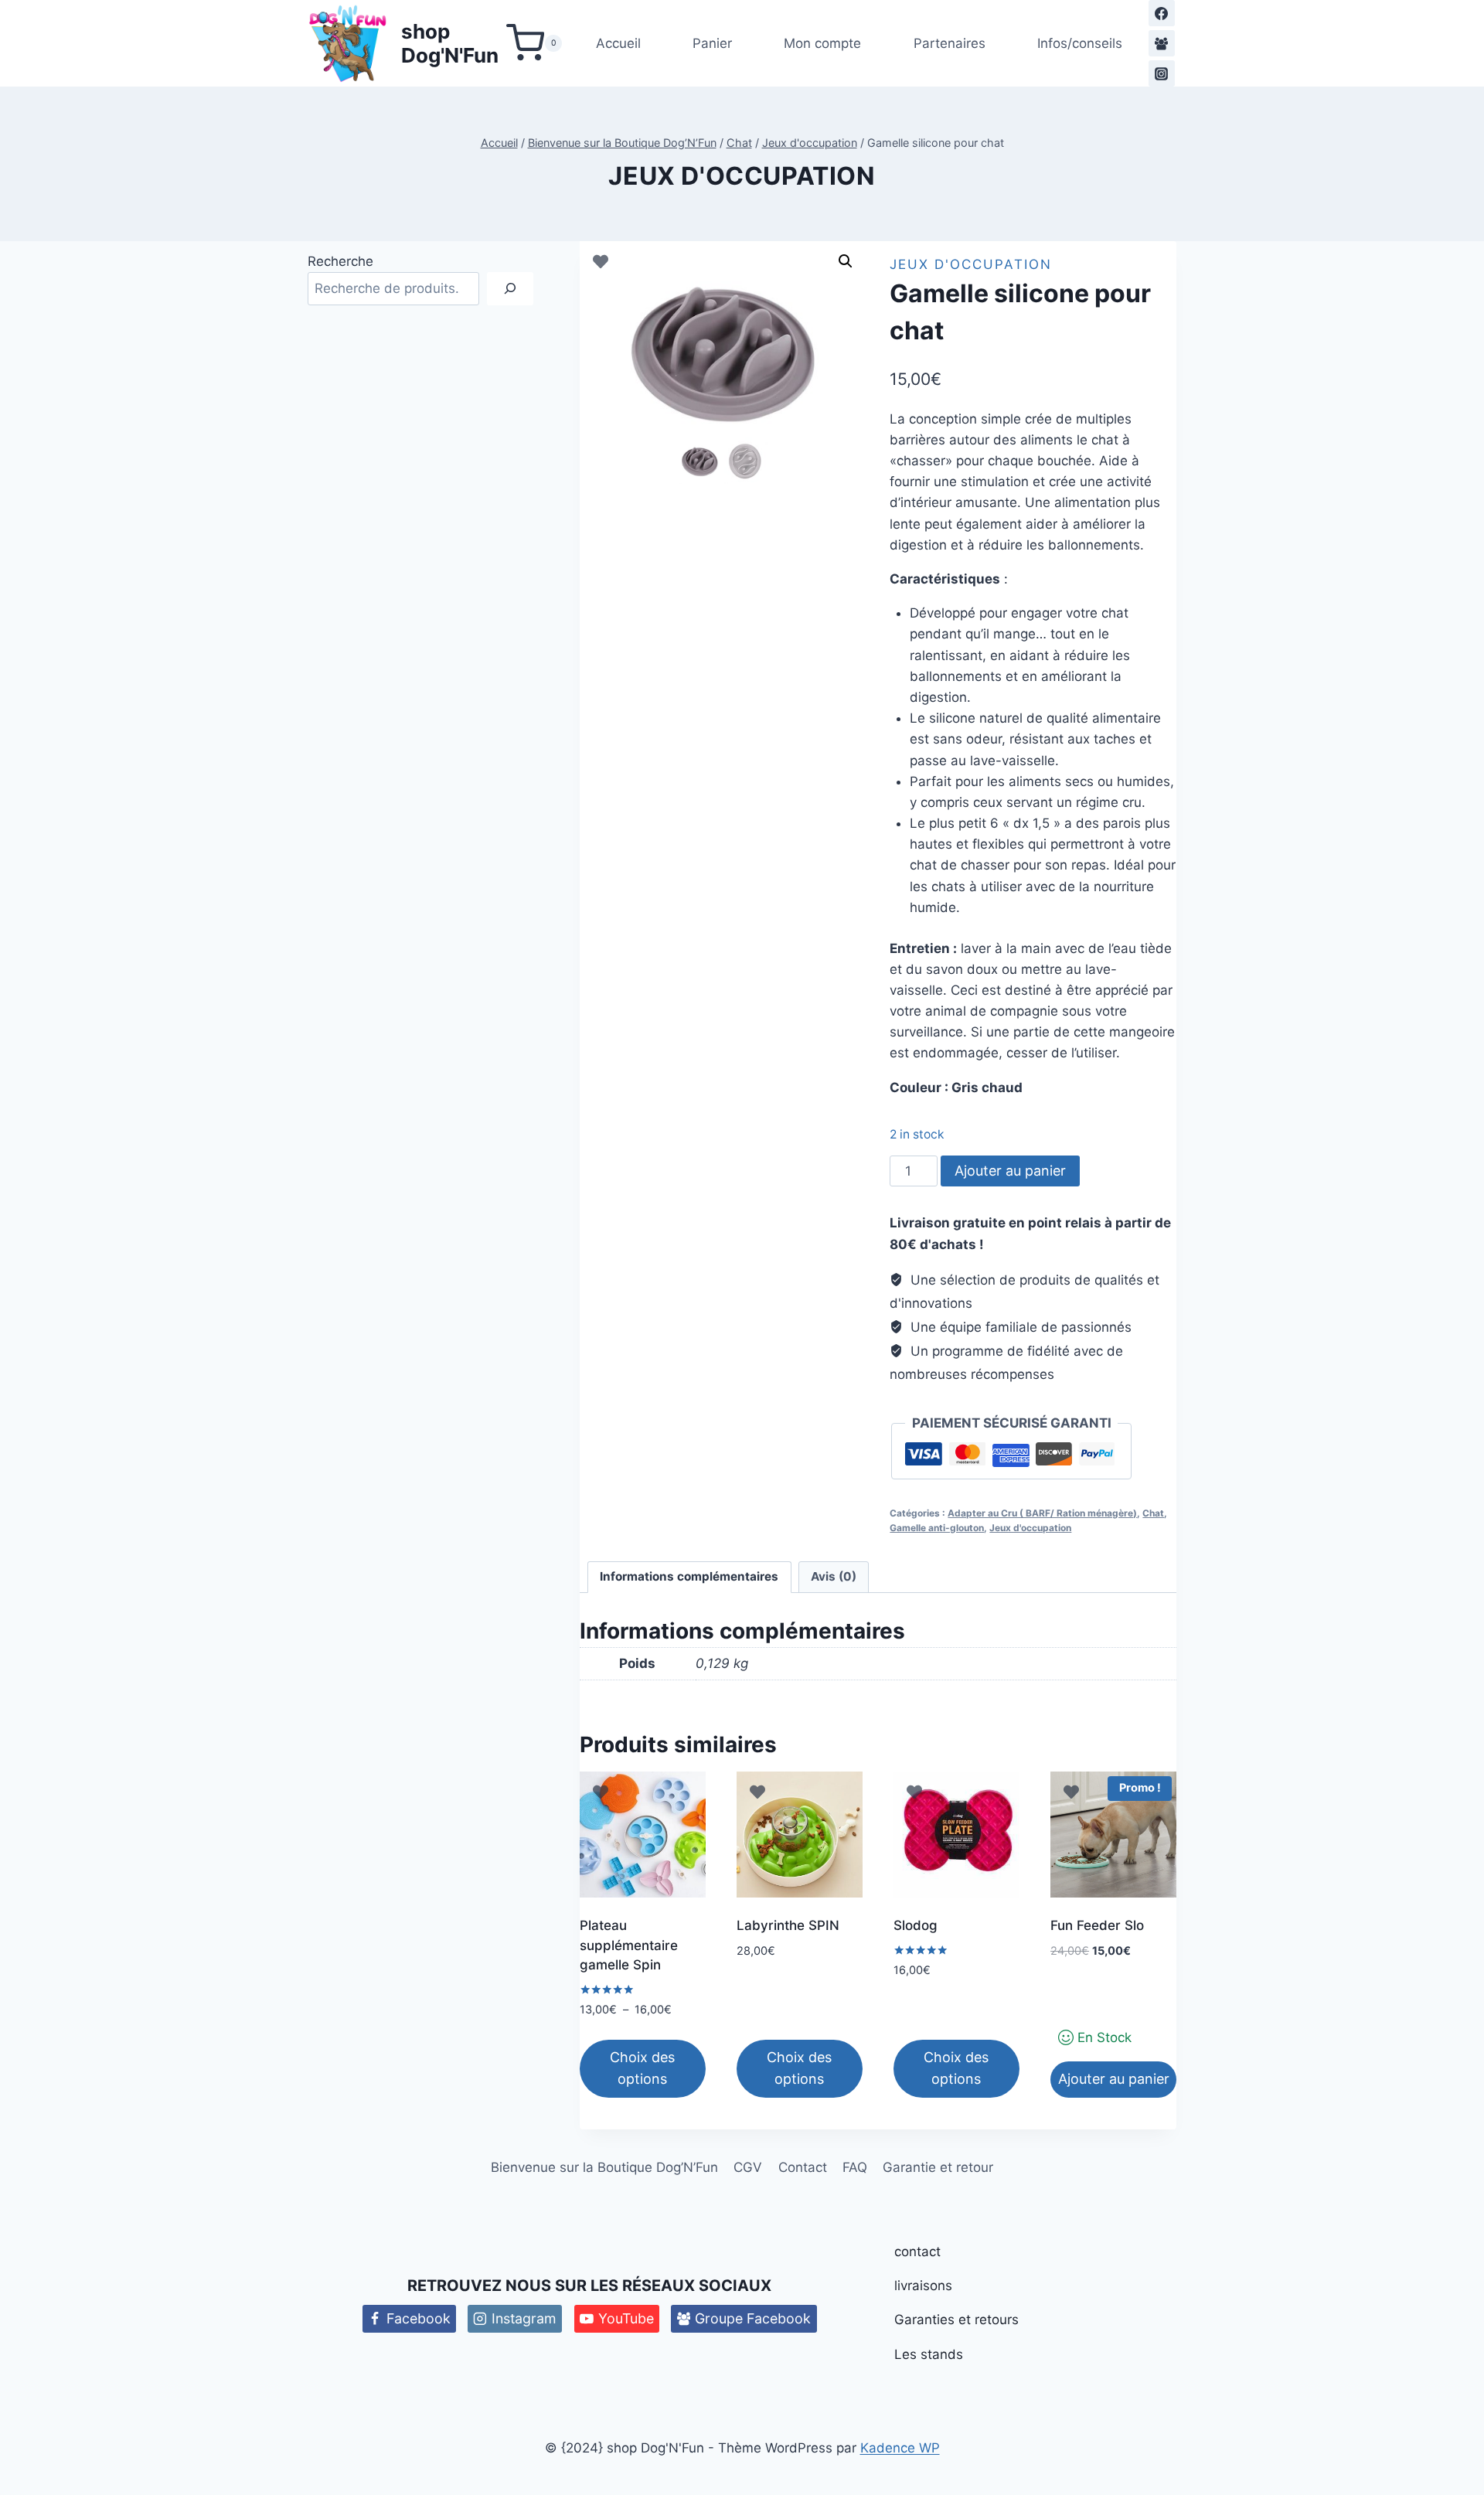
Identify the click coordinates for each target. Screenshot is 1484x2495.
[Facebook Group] (1162, 43)
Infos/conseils (1080, 43)
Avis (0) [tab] (834, 1576)
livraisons (923, 2286)
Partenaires (950, 43)
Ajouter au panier (1010, 1171)
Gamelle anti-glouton (937, 1528)
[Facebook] (1162, 13)
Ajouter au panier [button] (1114, 2079)
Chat (1153, 1513)
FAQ (855, 2167)
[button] (846, 261)
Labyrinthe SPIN (788, 1925)
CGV (748, 2167)
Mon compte (822, 43)
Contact (803, 2167)
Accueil (618, 43)
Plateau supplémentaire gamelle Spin (629, 1945)
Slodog (916, 1925)
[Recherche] (510, 289)
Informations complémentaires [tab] (689, 1576)
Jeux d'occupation (742, 176)
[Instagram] (1162, 73)
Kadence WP (900, 2448)
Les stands (929, 2354)
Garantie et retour (938, 2167)
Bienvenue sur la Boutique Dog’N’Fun (604, 2167)
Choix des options (642, 2068)
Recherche (340, 261)
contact (917, 2252)
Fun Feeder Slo (1097, 1925)
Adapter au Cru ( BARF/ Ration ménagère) (1042, 1513)
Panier (712, 43)
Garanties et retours (956, 2320)
